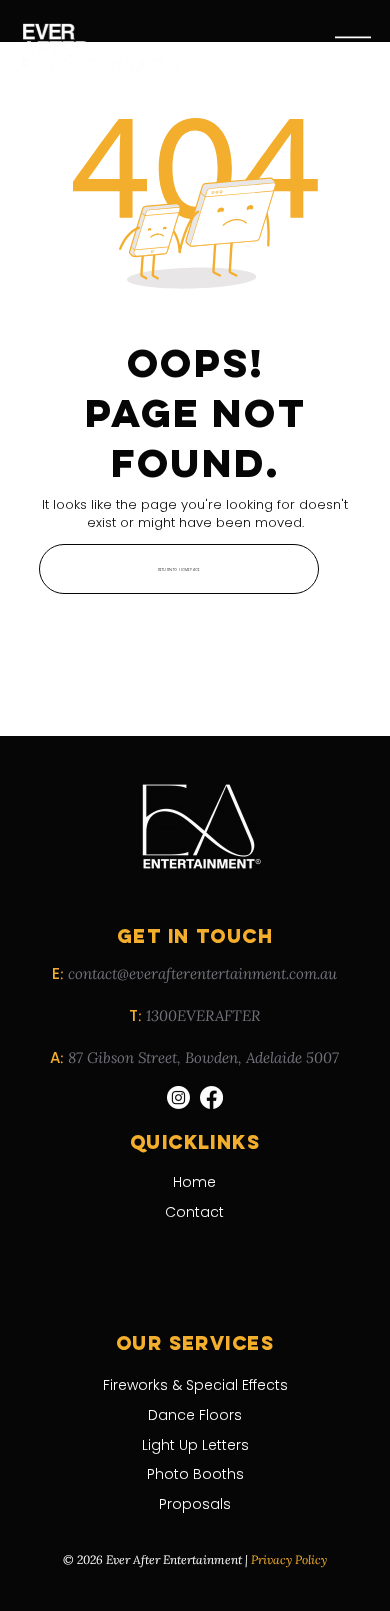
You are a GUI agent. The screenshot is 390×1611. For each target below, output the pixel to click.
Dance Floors (195, 1415)
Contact (194, 1212)
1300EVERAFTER (203, 1015)
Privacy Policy (289, 1559)
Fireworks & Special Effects (195, 1385)
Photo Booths (195, 1474)
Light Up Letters (195, 1445)
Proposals (195, 1504)
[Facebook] (211, 1097)
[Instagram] (178, 1097)
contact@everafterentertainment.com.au (202, 973)
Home (194, 1182)
